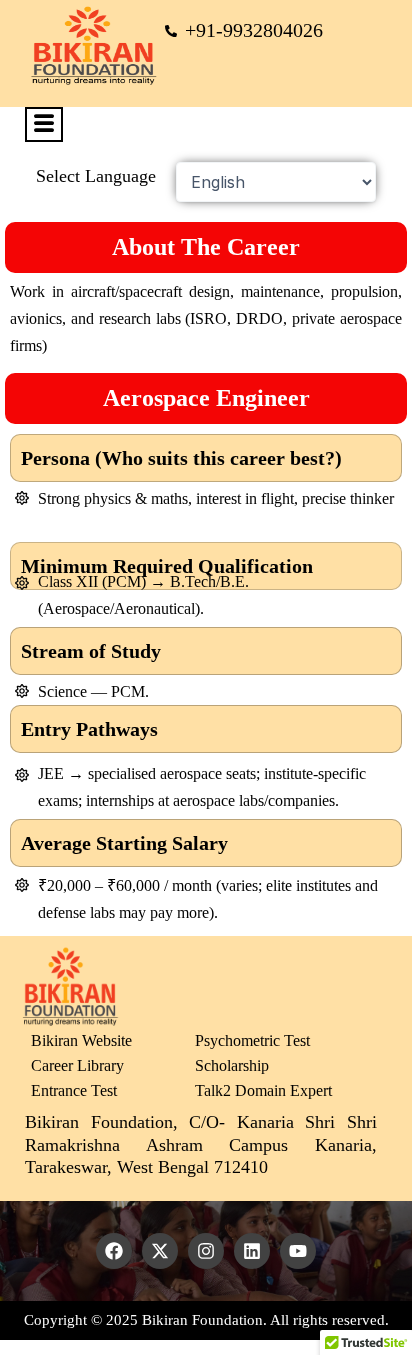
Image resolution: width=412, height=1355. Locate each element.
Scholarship (232, 1065)
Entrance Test (74, 1090)
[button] (44, 124)
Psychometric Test (252, 1040)
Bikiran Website (81, 1040)
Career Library (77, 1065)
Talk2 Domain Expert (263, 1090)
